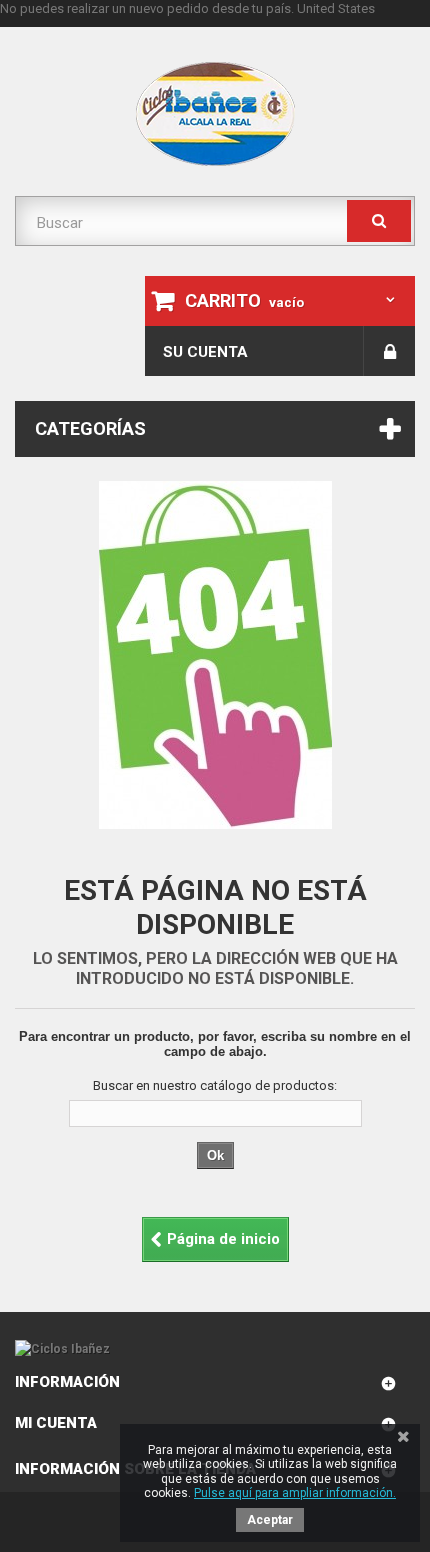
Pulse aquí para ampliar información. (295, 1493)
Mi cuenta (56, 1423)
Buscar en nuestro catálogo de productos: (215, 1085)
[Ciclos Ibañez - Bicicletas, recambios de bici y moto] (215, 114)
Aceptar (270, 1520)
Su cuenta (205, 352)
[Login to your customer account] (389, 351)
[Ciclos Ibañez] (215, 1349)
